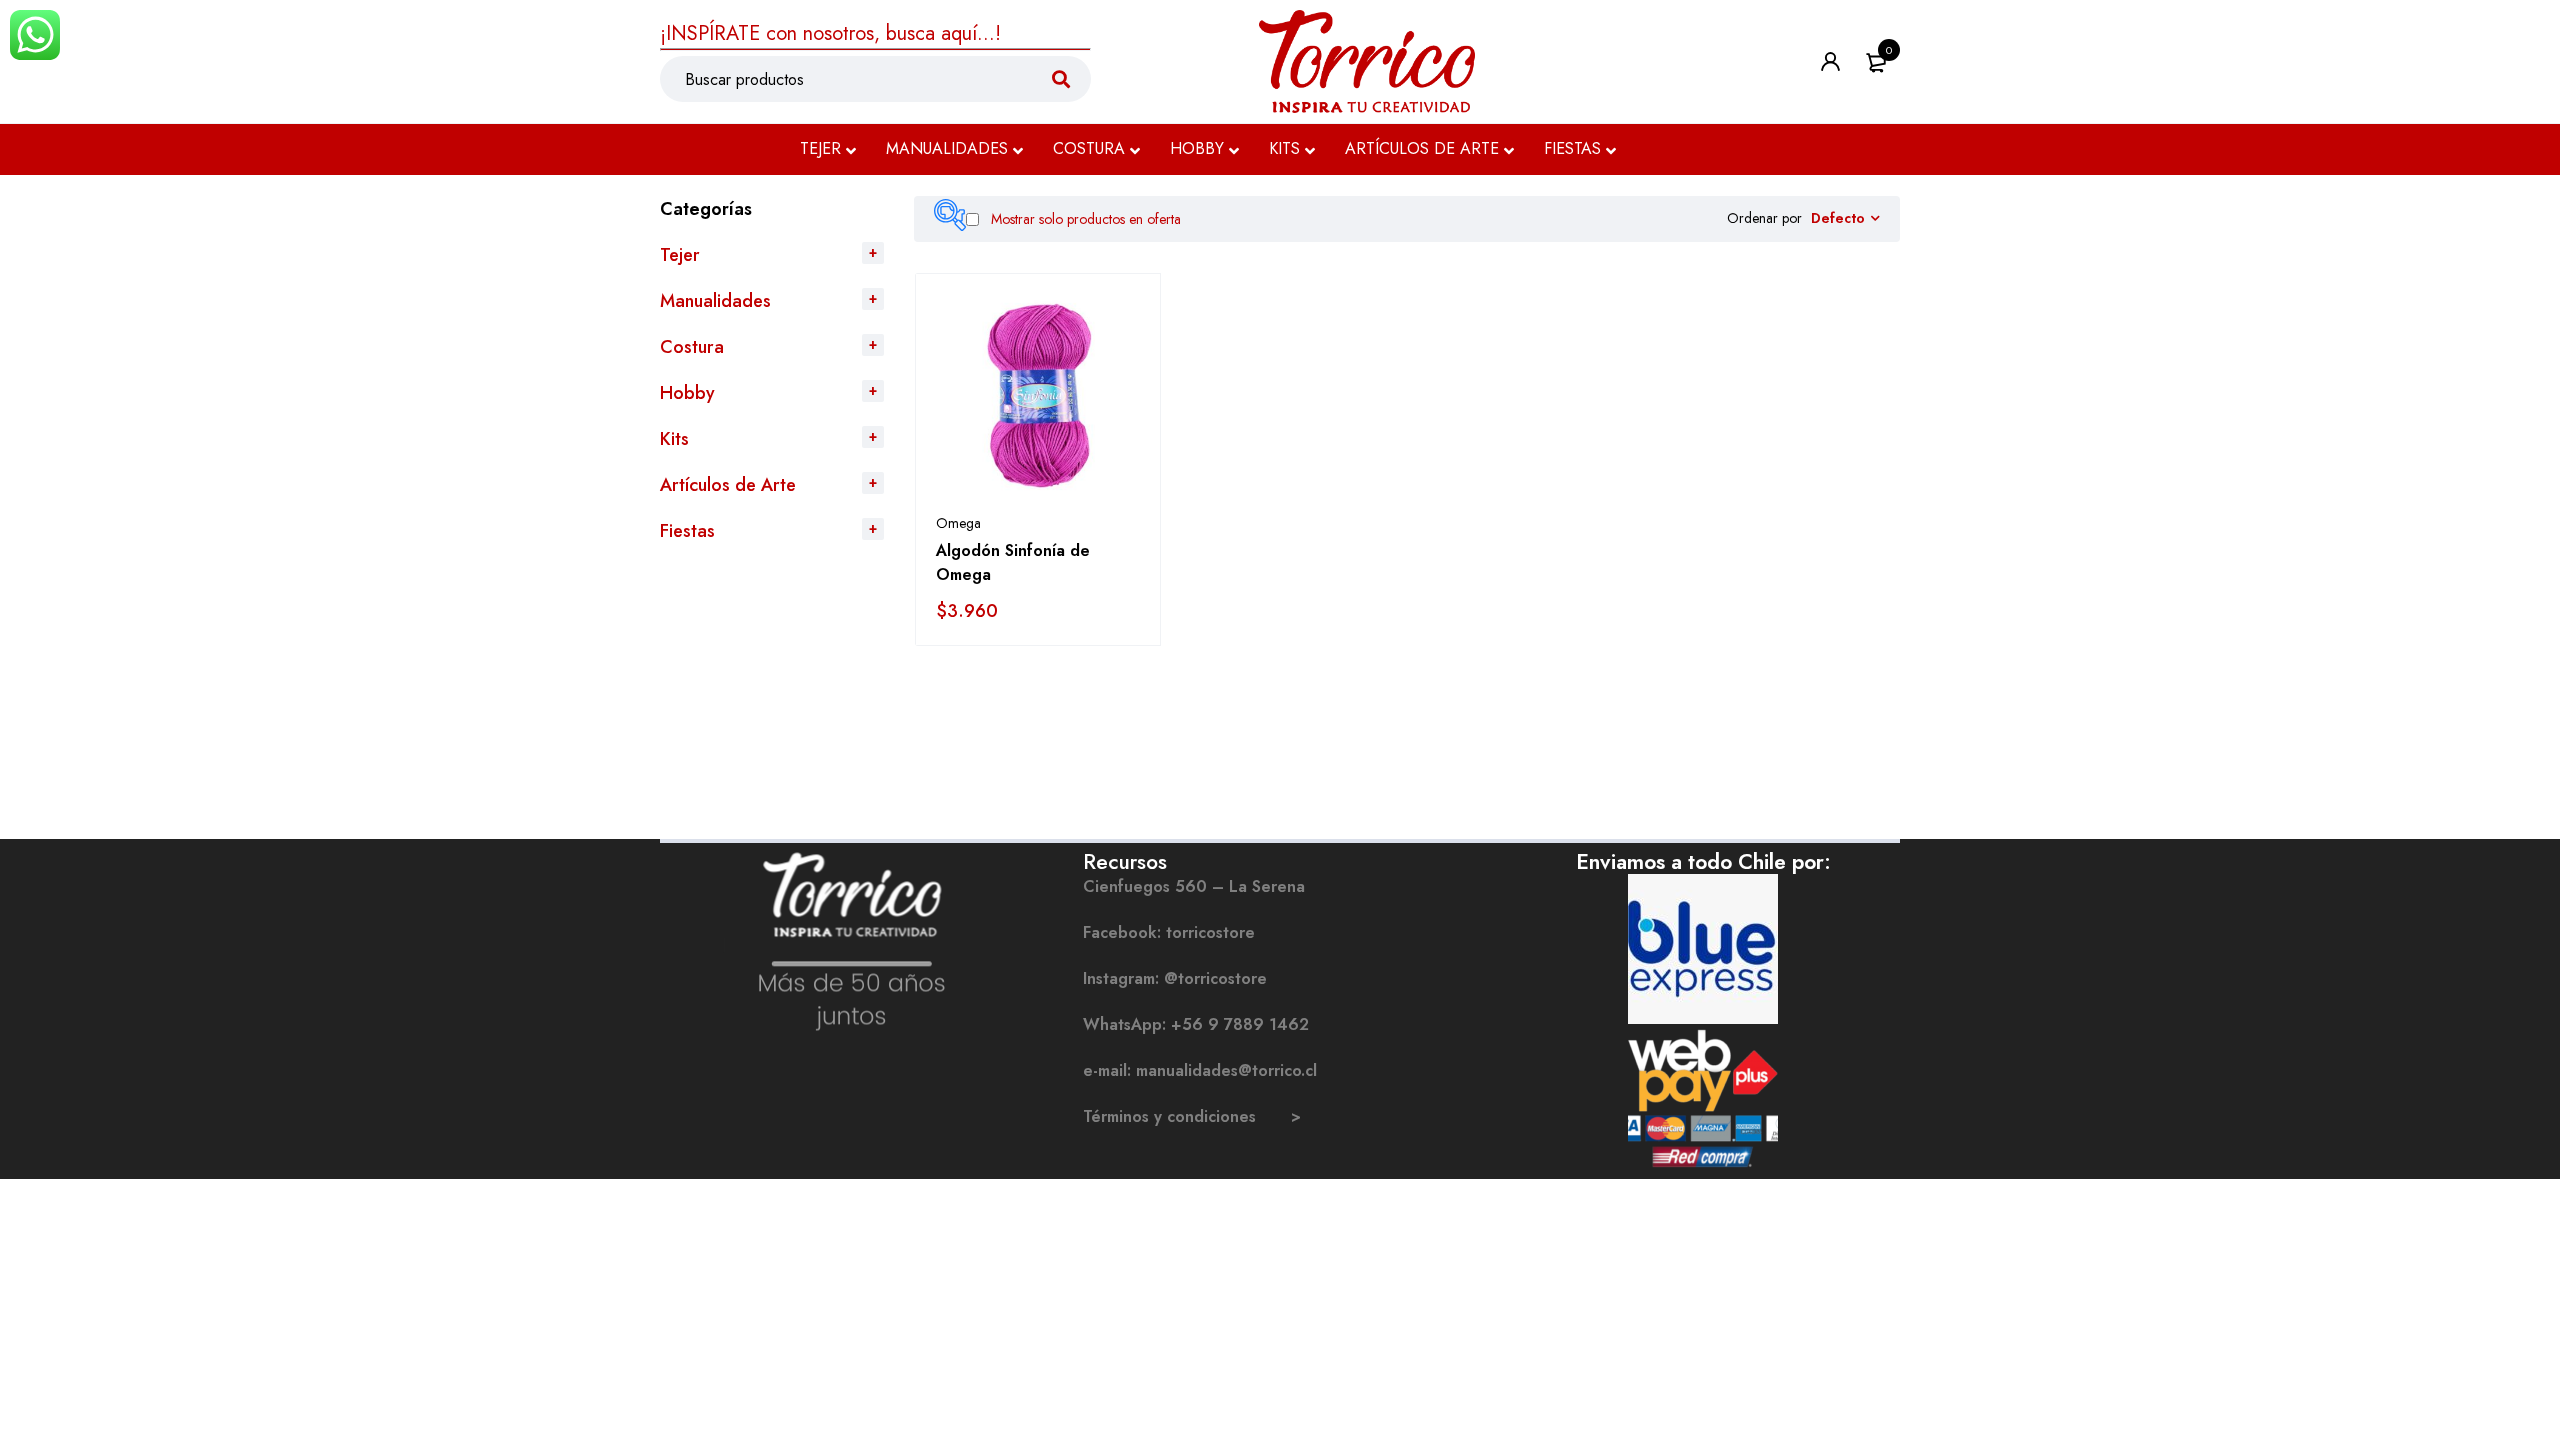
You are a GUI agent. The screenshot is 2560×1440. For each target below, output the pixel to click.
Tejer (680, 255)
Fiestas (687, 531)
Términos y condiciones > (1192, 1116)
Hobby (687, 393)
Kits (674, 439)
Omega (958, 523)
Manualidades (715, 301)
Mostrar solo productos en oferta (1084, 219)
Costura (692, 347)
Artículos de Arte (728, 485)
